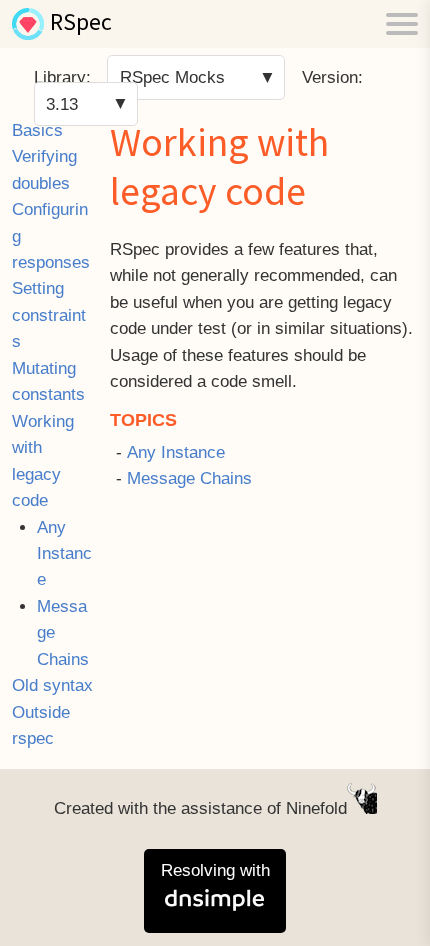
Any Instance (64, 554)
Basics (37, 130)
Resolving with (215, 870)
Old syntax (52, 685)
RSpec (81, 24)
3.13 (62, 103)
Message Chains (189, 478)
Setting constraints (49, 315)
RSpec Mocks (172, 77)
